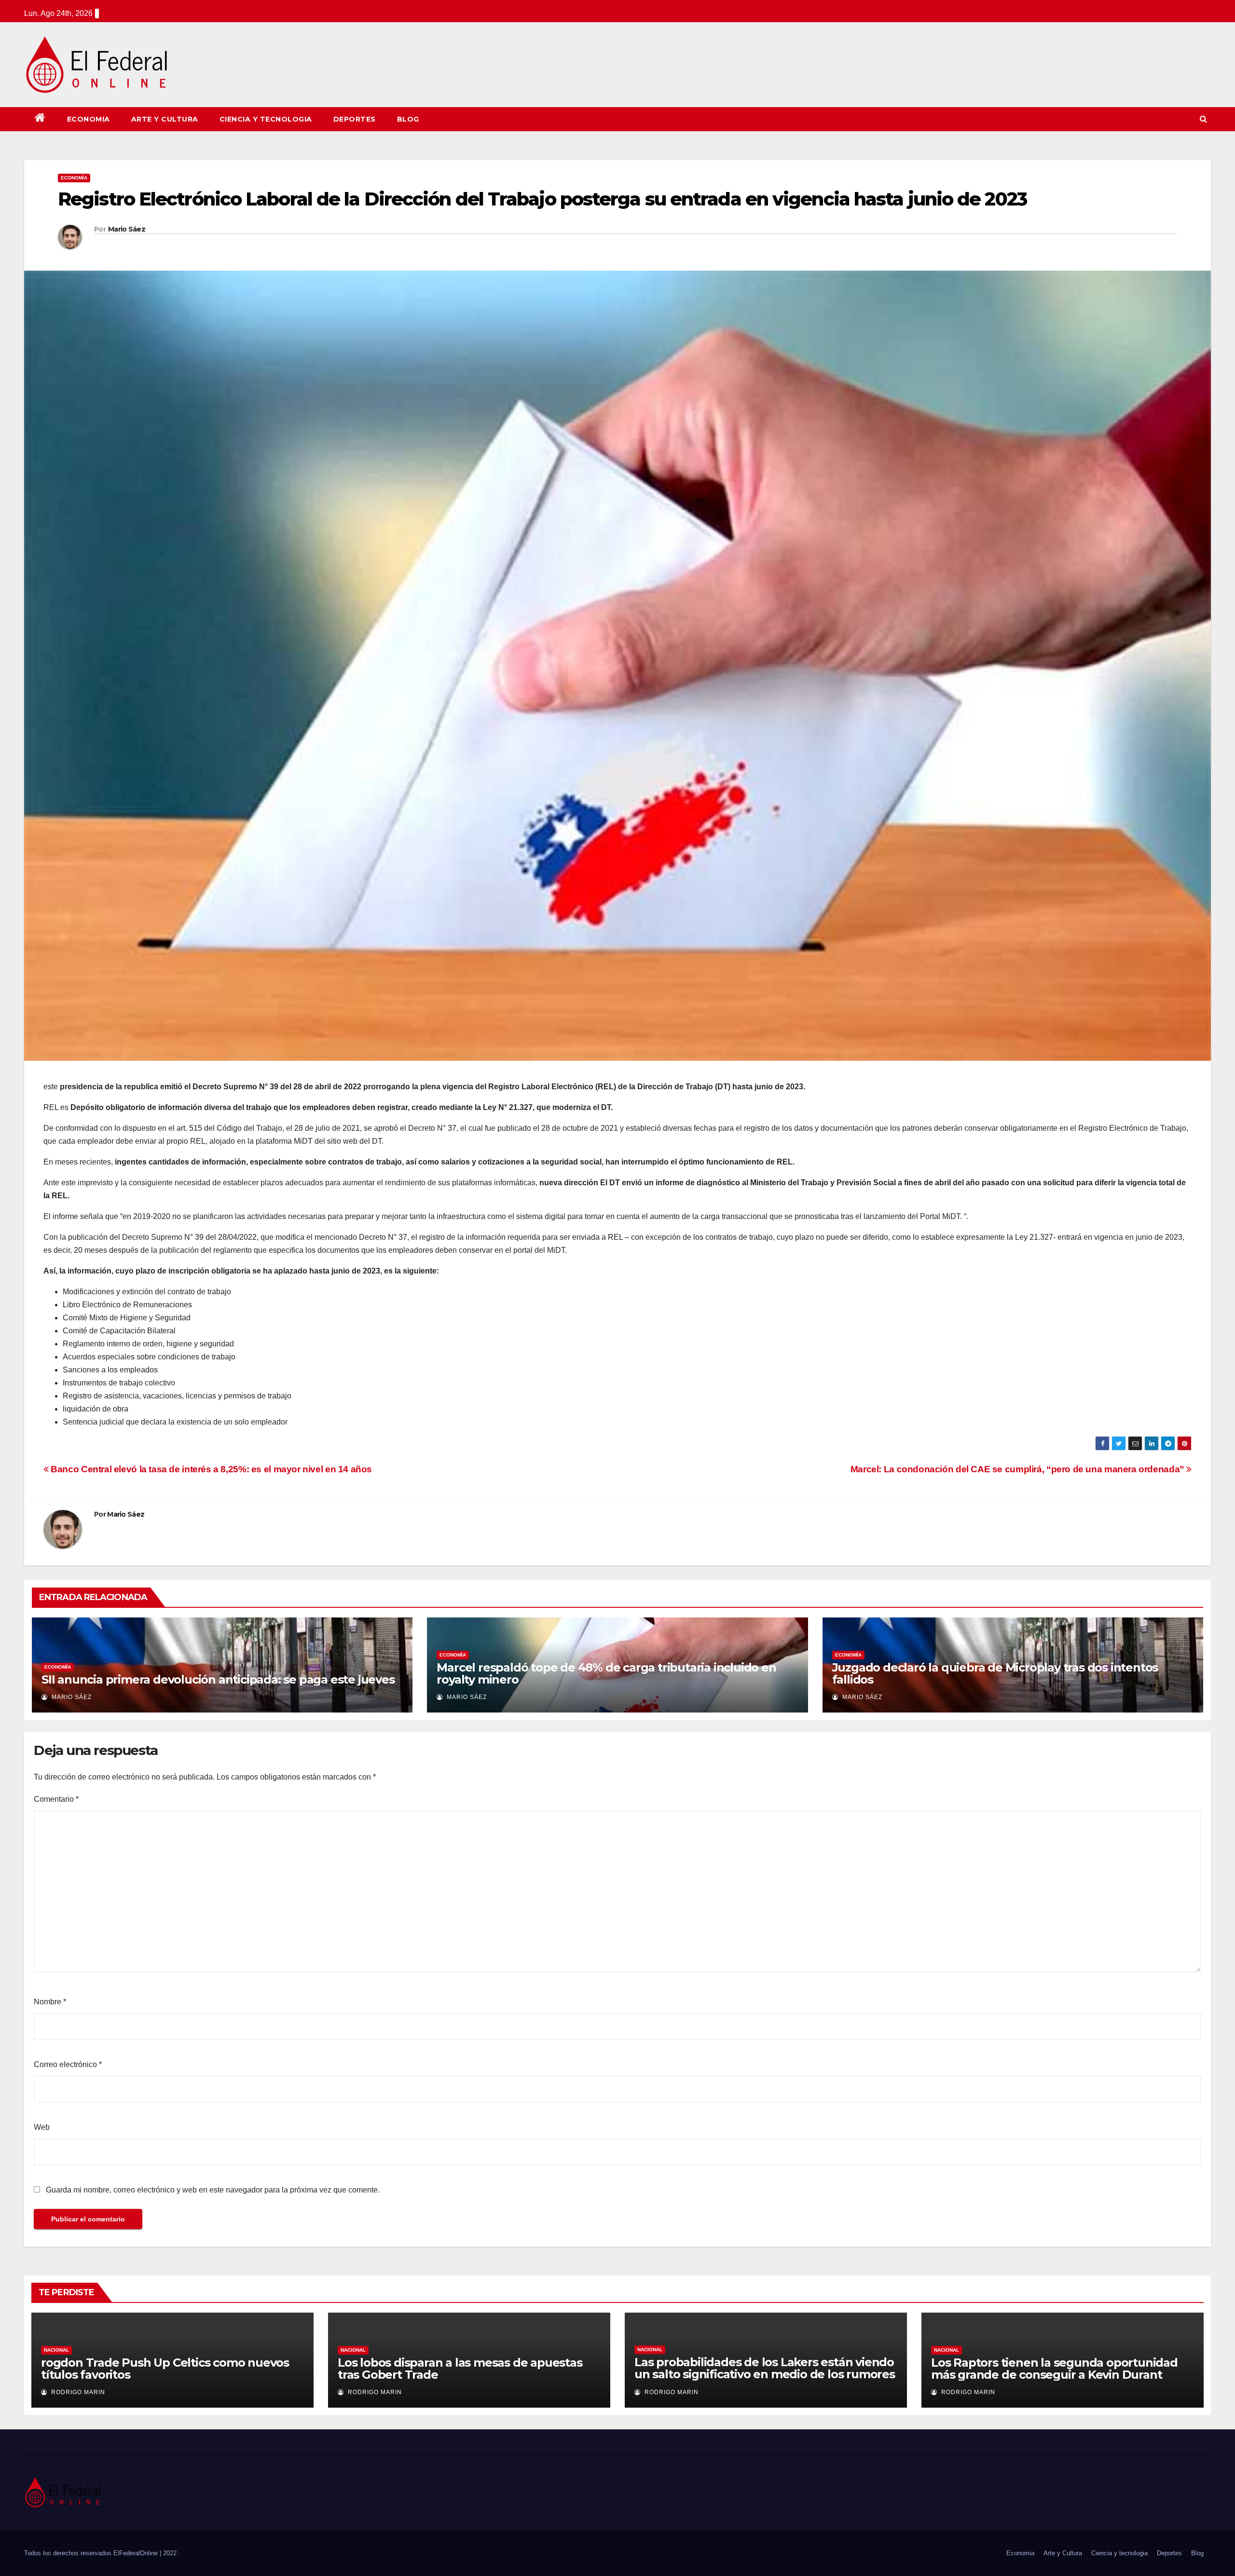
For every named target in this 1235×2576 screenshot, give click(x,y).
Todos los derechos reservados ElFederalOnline (92, 2553)
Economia (89, 119)
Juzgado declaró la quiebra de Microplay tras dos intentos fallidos (995, 1673)
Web (42, 2127)
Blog (408, 119)
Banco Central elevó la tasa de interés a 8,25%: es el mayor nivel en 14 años (210, 1469)
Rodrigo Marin (77, 2392)
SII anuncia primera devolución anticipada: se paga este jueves (218, 1679)
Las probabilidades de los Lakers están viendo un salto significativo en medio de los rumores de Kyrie (765, 2374)
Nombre (50, 2002)
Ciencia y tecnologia (266, 119)
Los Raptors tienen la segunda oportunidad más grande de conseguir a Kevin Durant (1054, 2369)
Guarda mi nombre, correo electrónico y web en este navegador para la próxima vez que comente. (213, 2190)
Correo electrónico (68, 2064)
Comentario (56, 1799)
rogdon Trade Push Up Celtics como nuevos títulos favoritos (165, 2369)
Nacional (56, 2350)
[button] (1203, 119)
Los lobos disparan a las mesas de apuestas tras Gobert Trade (460, 2369)
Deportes (355, 119)
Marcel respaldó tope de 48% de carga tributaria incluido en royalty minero (606, 1673)
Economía (74, 178)
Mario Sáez (127, 229)
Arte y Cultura (165, 119)
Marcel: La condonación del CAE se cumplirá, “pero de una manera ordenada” (1019, 1469)
